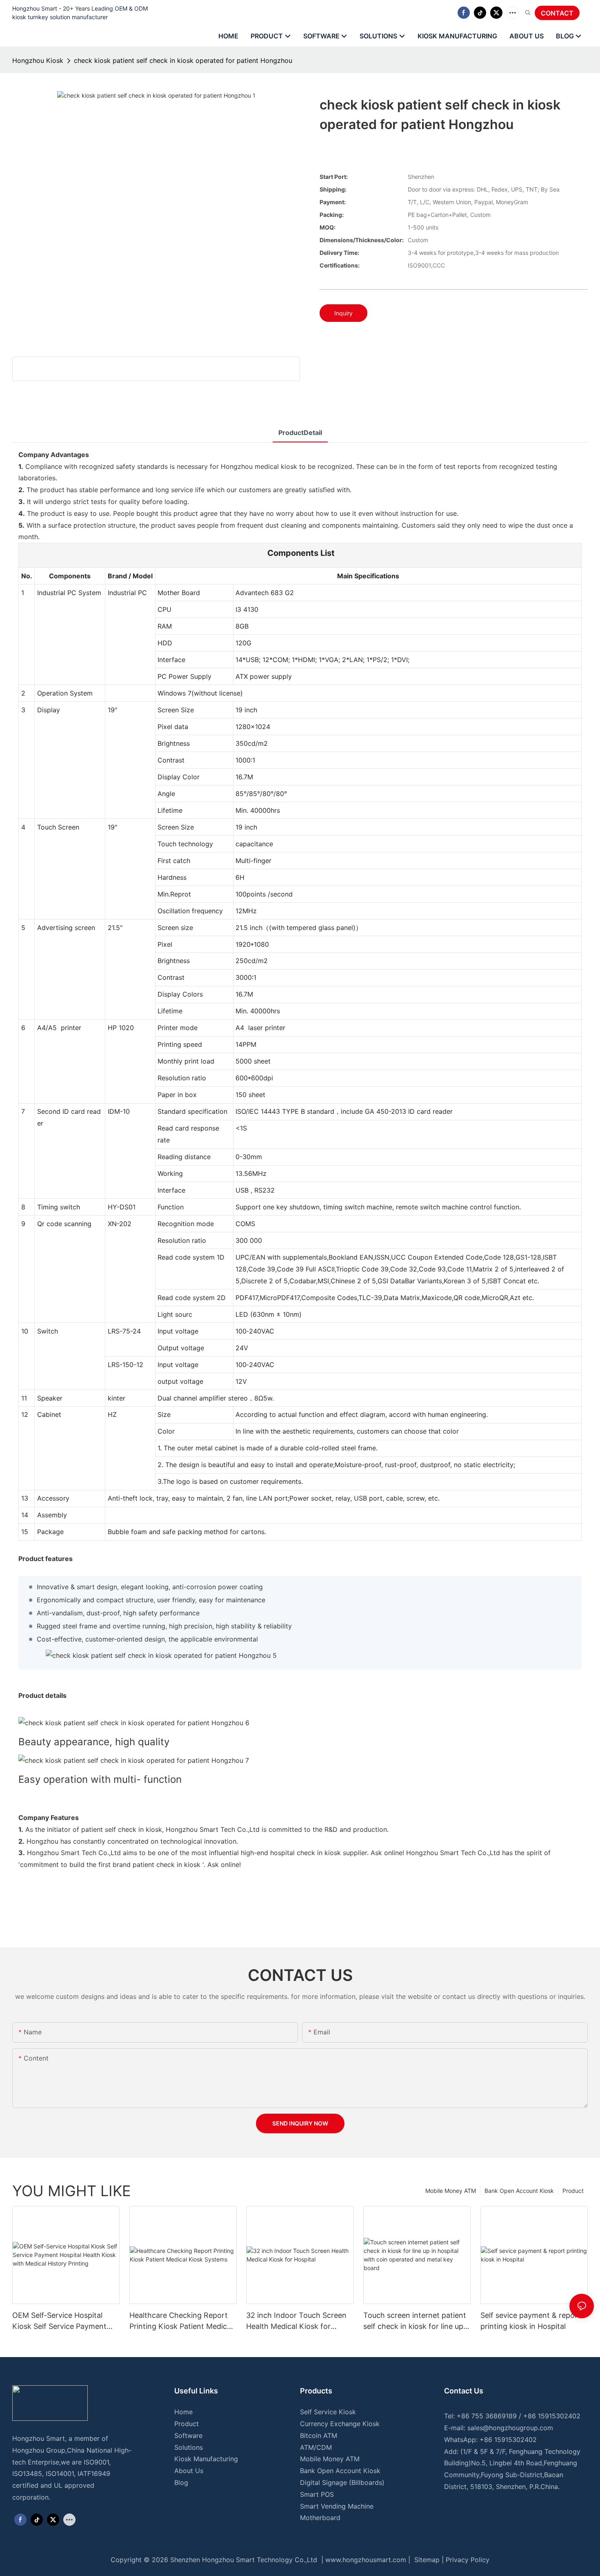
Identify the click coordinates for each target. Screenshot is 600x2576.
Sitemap (426, 2560)
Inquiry (343, 313)
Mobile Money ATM (451, 2191)
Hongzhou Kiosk (38, 60)
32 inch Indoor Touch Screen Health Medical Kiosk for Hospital (296, 2321)
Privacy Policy (468, 2560)
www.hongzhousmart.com (366, 2560)
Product (573, 2191)
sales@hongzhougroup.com (510, 2428)
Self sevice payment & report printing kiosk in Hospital (531, 2321)
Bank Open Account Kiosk (519, 2191)
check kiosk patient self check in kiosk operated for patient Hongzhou (183, 60)
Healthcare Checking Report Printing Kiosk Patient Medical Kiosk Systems (181, 2321)
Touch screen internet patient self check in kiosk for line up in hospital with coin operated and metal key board (415, 2321)
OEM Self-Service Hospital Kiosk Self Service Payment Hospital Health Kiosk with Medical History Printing (59, 2321)
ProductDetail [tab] (300, 433)
